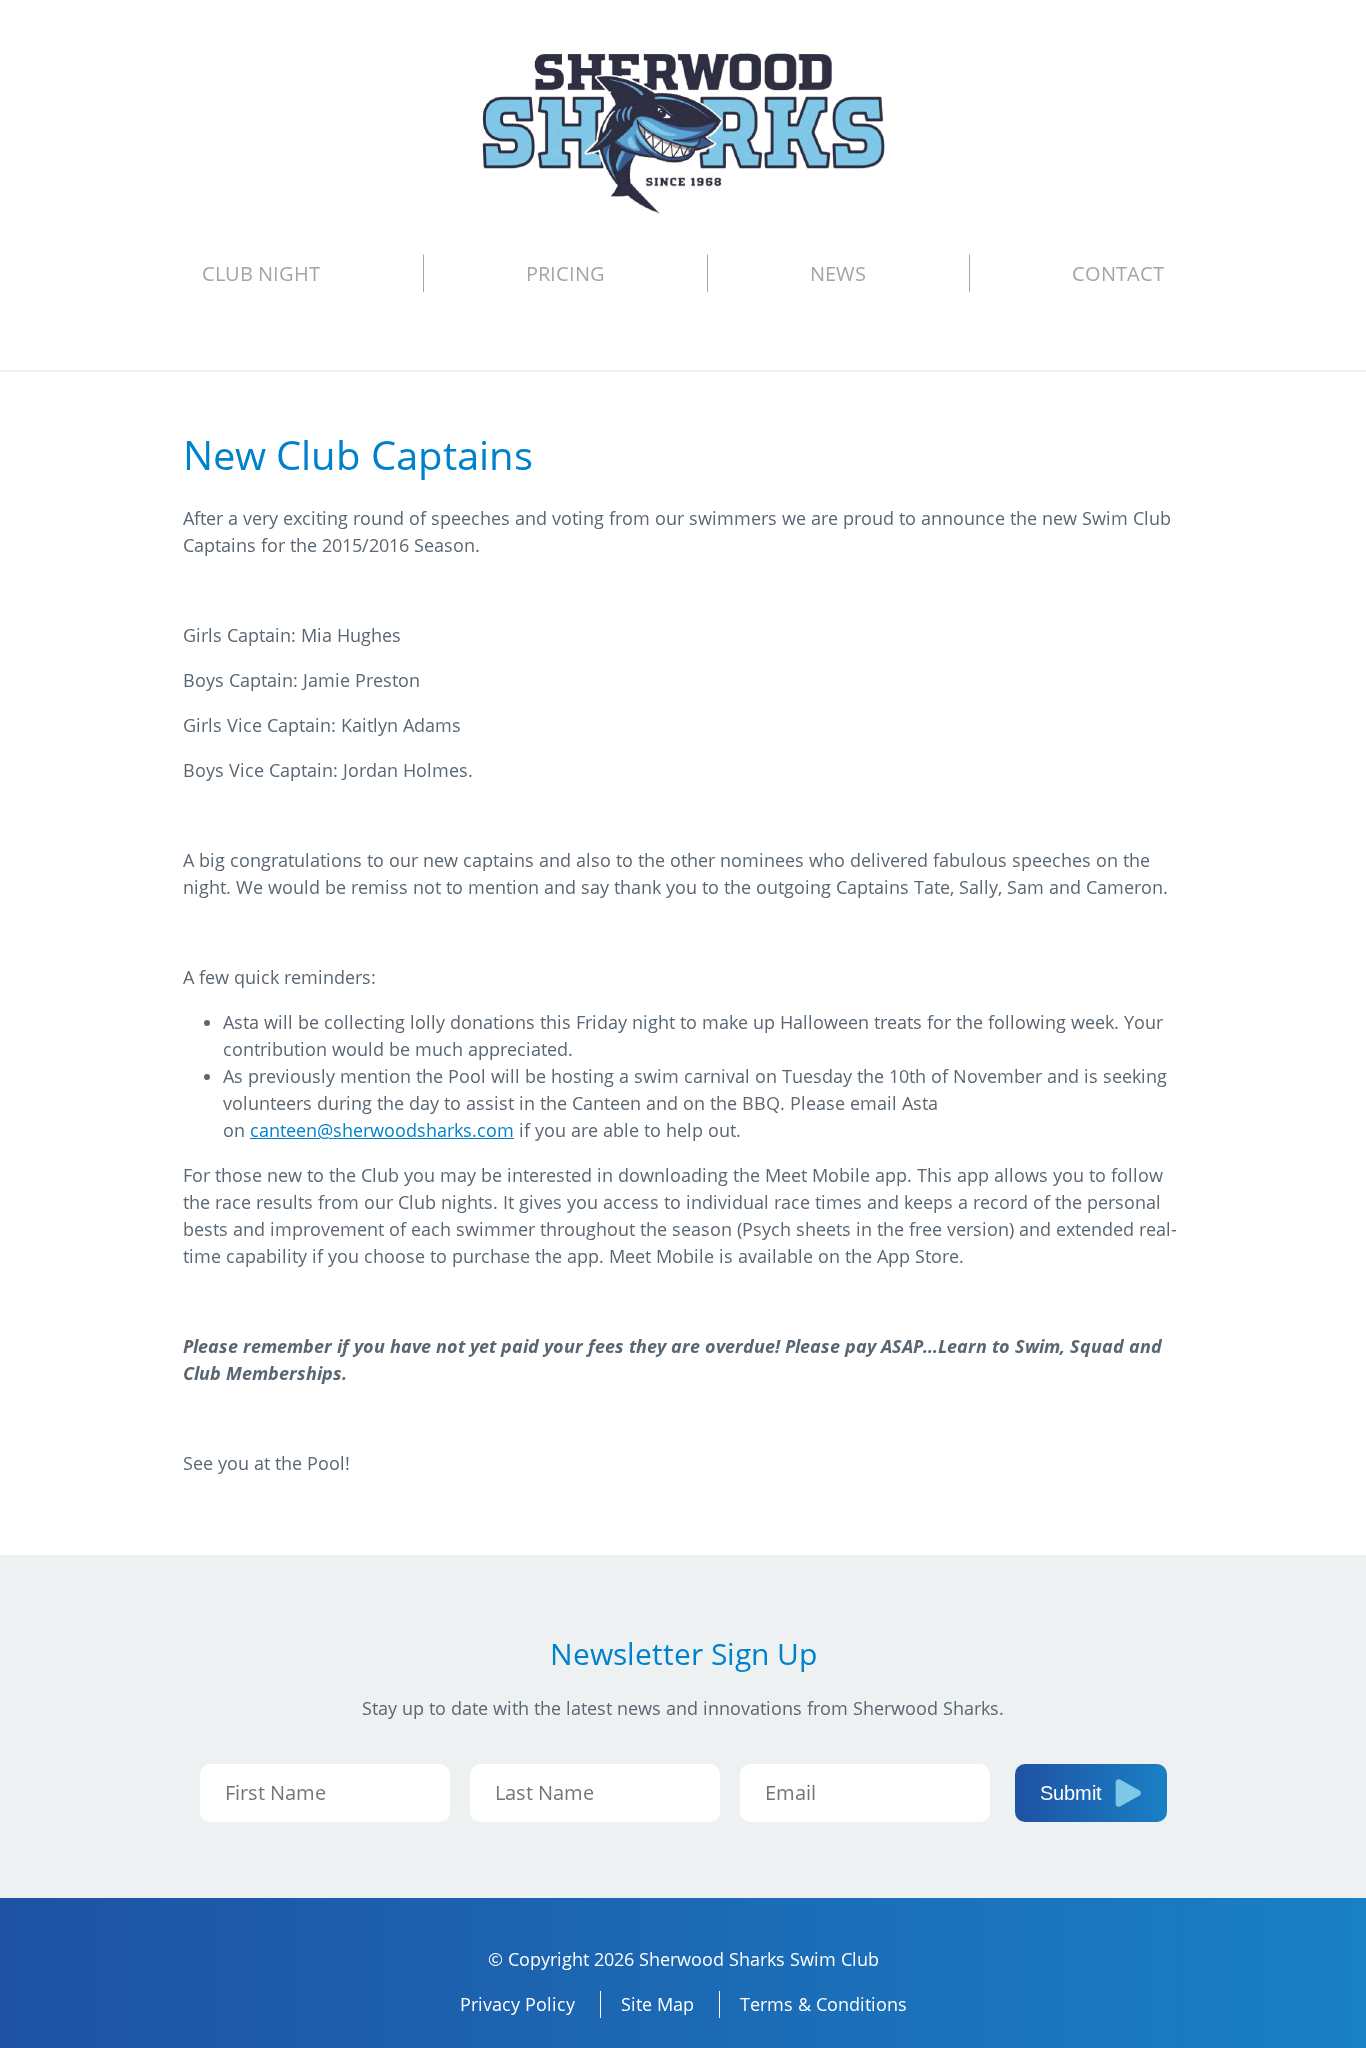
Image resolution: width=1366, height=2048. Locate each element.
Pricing (565, 273)
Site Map (657, 2004)
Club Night (261, 273)
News (838, 273)
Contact (1118, 273)
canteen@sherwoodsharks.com (382, 1130)
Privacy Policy (517, 2004)
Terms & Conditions (823, 2004)
